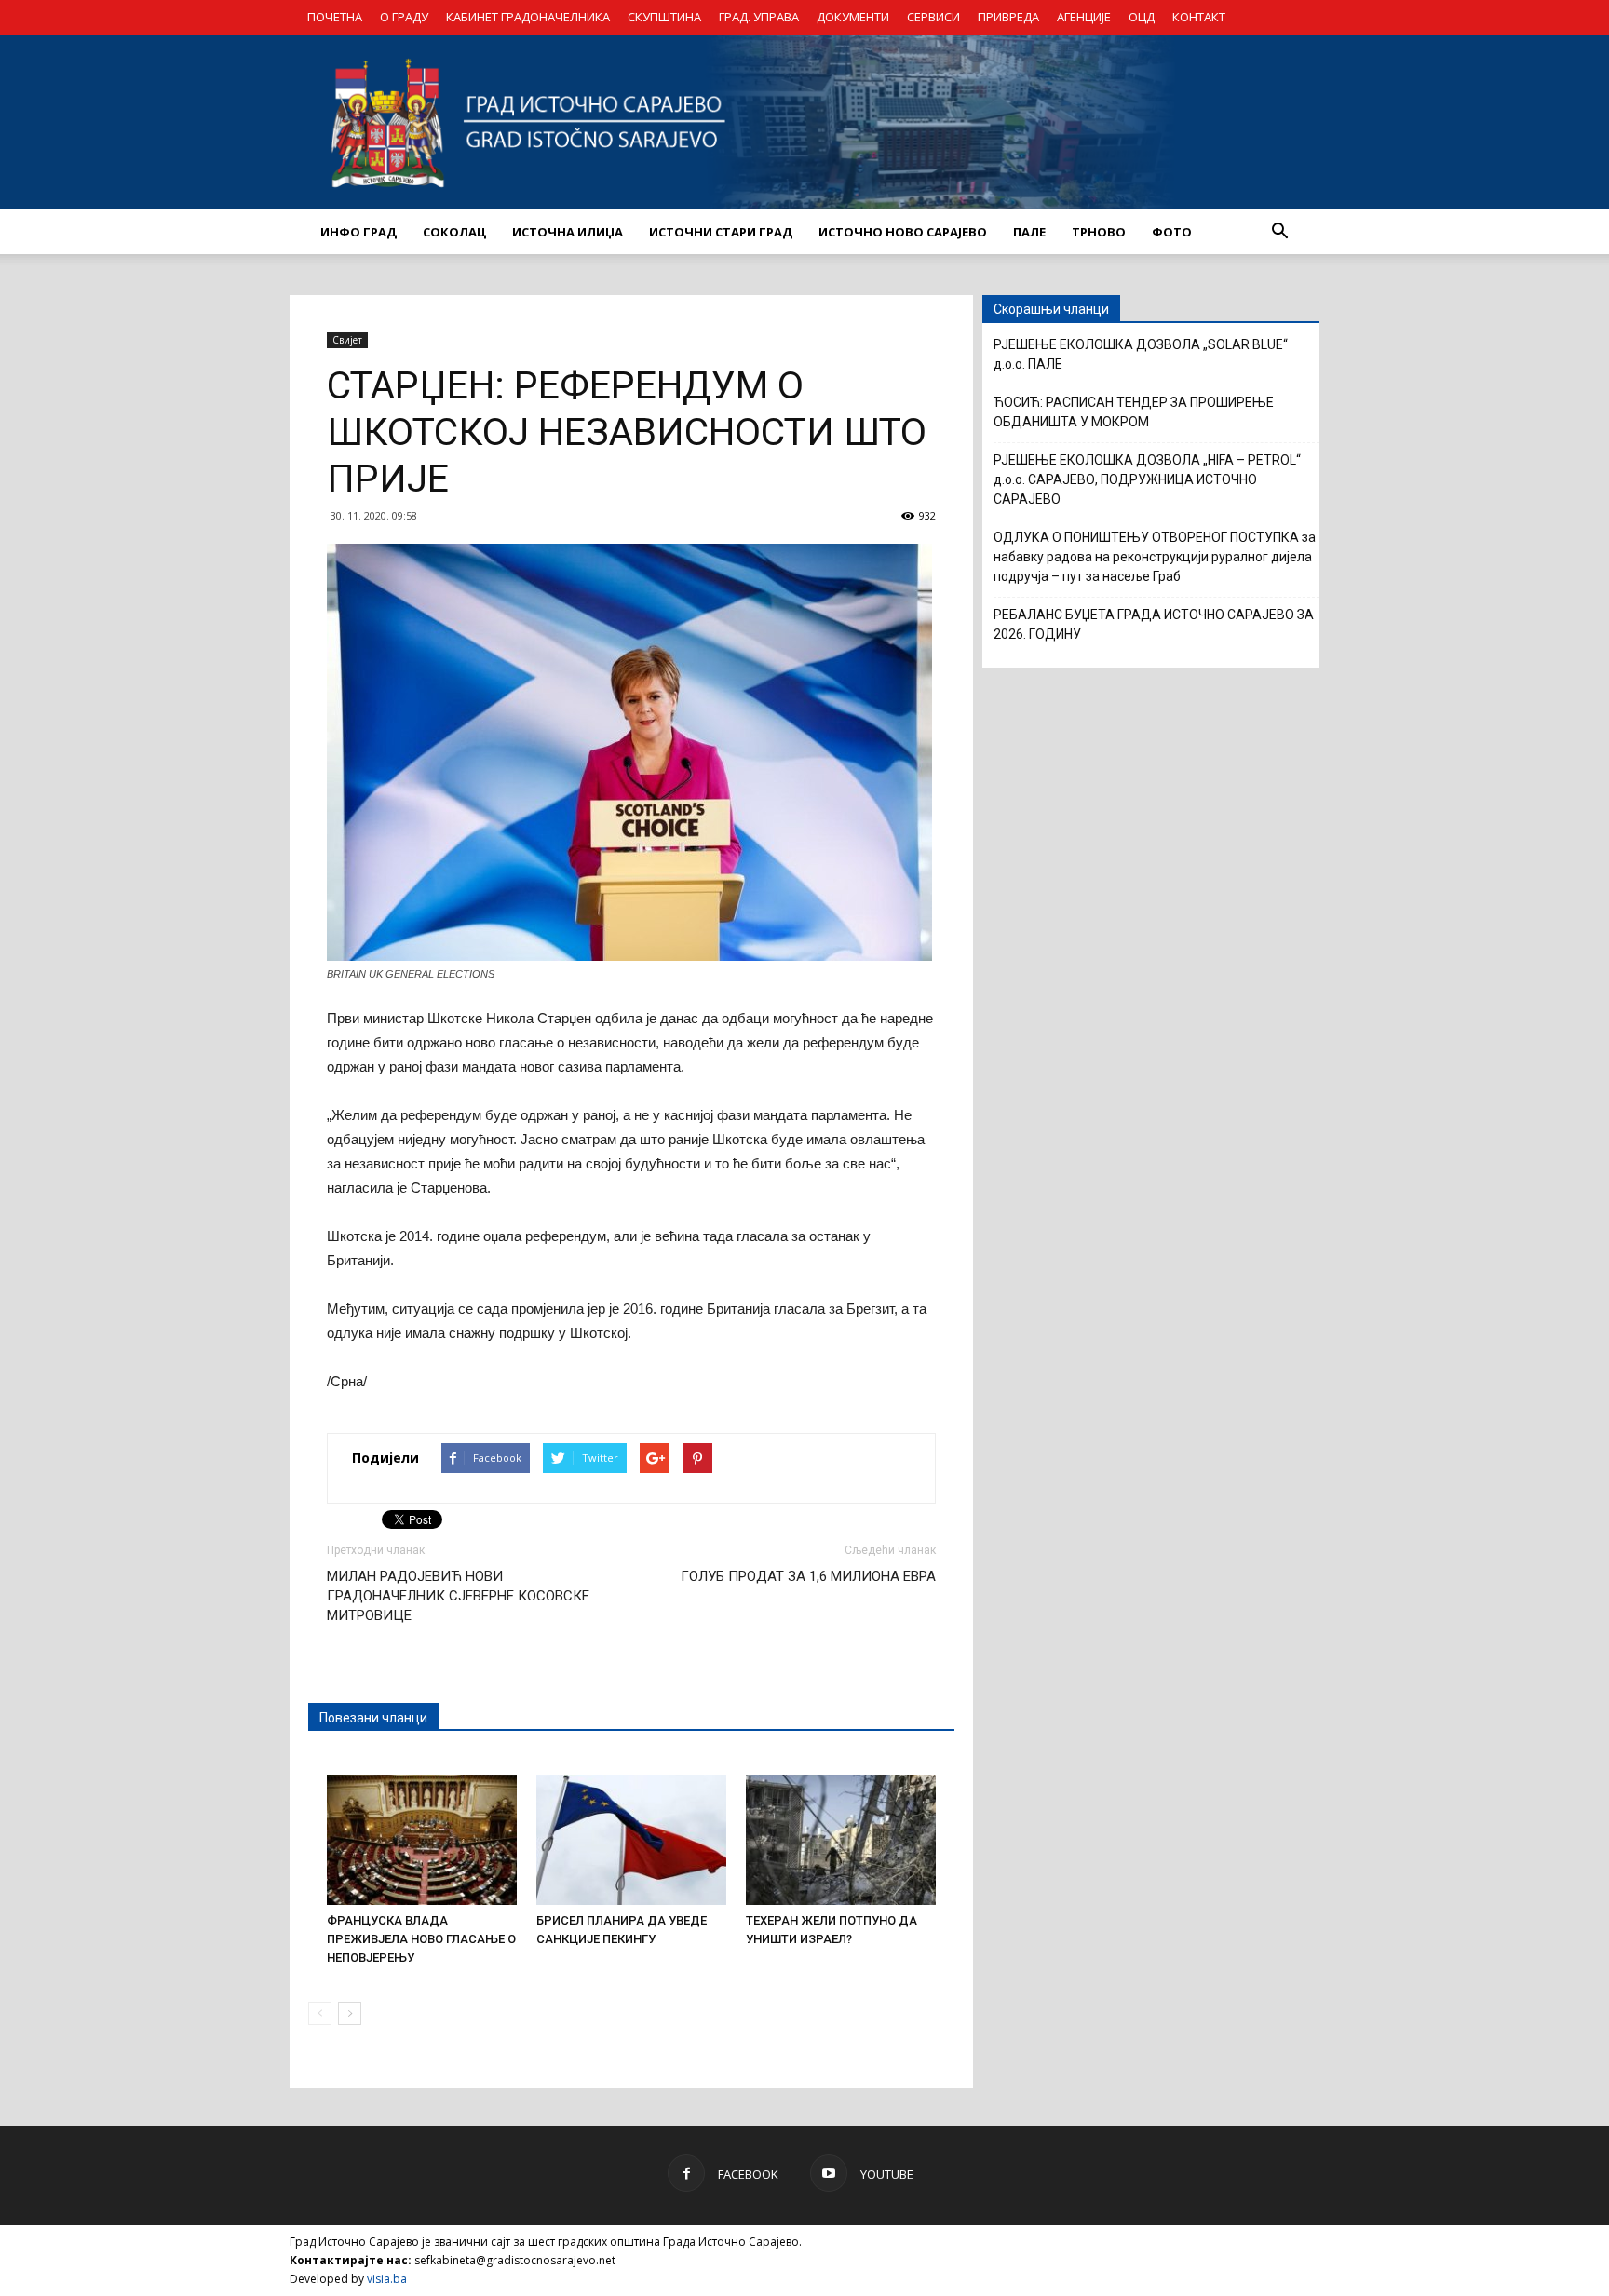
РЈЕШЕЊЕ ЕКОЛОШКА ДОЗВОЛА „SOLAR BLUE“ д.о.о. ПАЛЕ (1141, 354)
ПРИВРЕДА (1008, 17)
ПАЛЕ (1029, 232)
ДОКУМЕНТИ (853, 17)
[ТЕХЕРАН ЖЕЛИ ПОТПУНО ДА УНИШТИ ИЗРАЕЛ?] (841, 1840)
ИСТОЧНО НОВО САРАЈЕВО (903, 232)
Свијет (347, 340)
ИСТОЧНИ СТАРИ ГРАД (721, 232)
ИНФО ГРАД (358, 232)
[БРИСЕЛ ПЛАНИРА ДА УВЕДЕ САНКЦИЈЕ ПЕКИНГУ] (631, 1840)
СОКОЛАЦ (454, 232)
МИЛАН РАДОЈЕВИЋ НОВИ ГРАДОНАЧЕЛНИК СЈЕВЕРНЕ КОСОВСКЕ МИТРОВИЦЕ (458, 1596)
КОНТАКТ (1199, 17)
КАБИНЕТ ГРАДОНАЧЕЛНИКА (528, 17)
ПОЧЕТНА (335, 17)
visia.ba (387, 2279)
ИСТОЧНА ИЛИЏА (568, 232)
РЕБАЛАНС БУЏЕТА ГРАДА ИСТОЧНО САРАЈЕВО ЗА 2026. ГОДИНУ (1154, 624)
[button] (1279, 232)
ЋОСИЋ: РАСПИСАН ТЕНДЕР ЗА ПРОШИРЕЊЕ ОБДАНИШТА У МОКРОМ (1134, 412)
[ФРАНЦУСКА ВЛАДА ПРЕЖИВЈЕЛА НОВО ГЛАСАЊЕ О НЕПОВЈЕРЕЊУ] (422, 1840)
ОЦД (1142, 17)
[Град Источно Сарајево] (804, 122)
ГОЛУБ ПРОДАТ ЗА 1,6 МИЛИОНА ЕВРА (808, 1576)
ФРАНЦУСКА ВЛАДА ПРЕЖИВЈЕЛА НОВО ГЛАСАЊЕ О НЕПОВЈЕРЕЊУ (421, 1939)
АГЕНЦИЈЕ (1084, 17)
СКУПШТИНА (664, 17)
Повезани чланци (373, 1718)
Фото (1172, 232)
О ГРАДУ (404, 17)
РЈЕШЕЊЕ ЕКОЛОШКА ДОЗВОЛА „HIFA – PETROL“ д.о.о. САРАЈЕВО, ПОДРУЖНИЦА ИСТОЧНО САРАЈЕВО (1147, 479)
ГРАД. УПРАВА (759, 17)
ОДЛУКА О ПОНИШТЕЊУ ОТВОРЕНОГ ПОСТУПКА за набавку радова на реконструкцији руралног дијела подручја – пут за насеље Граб (1155, 557)
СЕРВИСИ (933, 17)
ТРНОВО (1099, 232)
